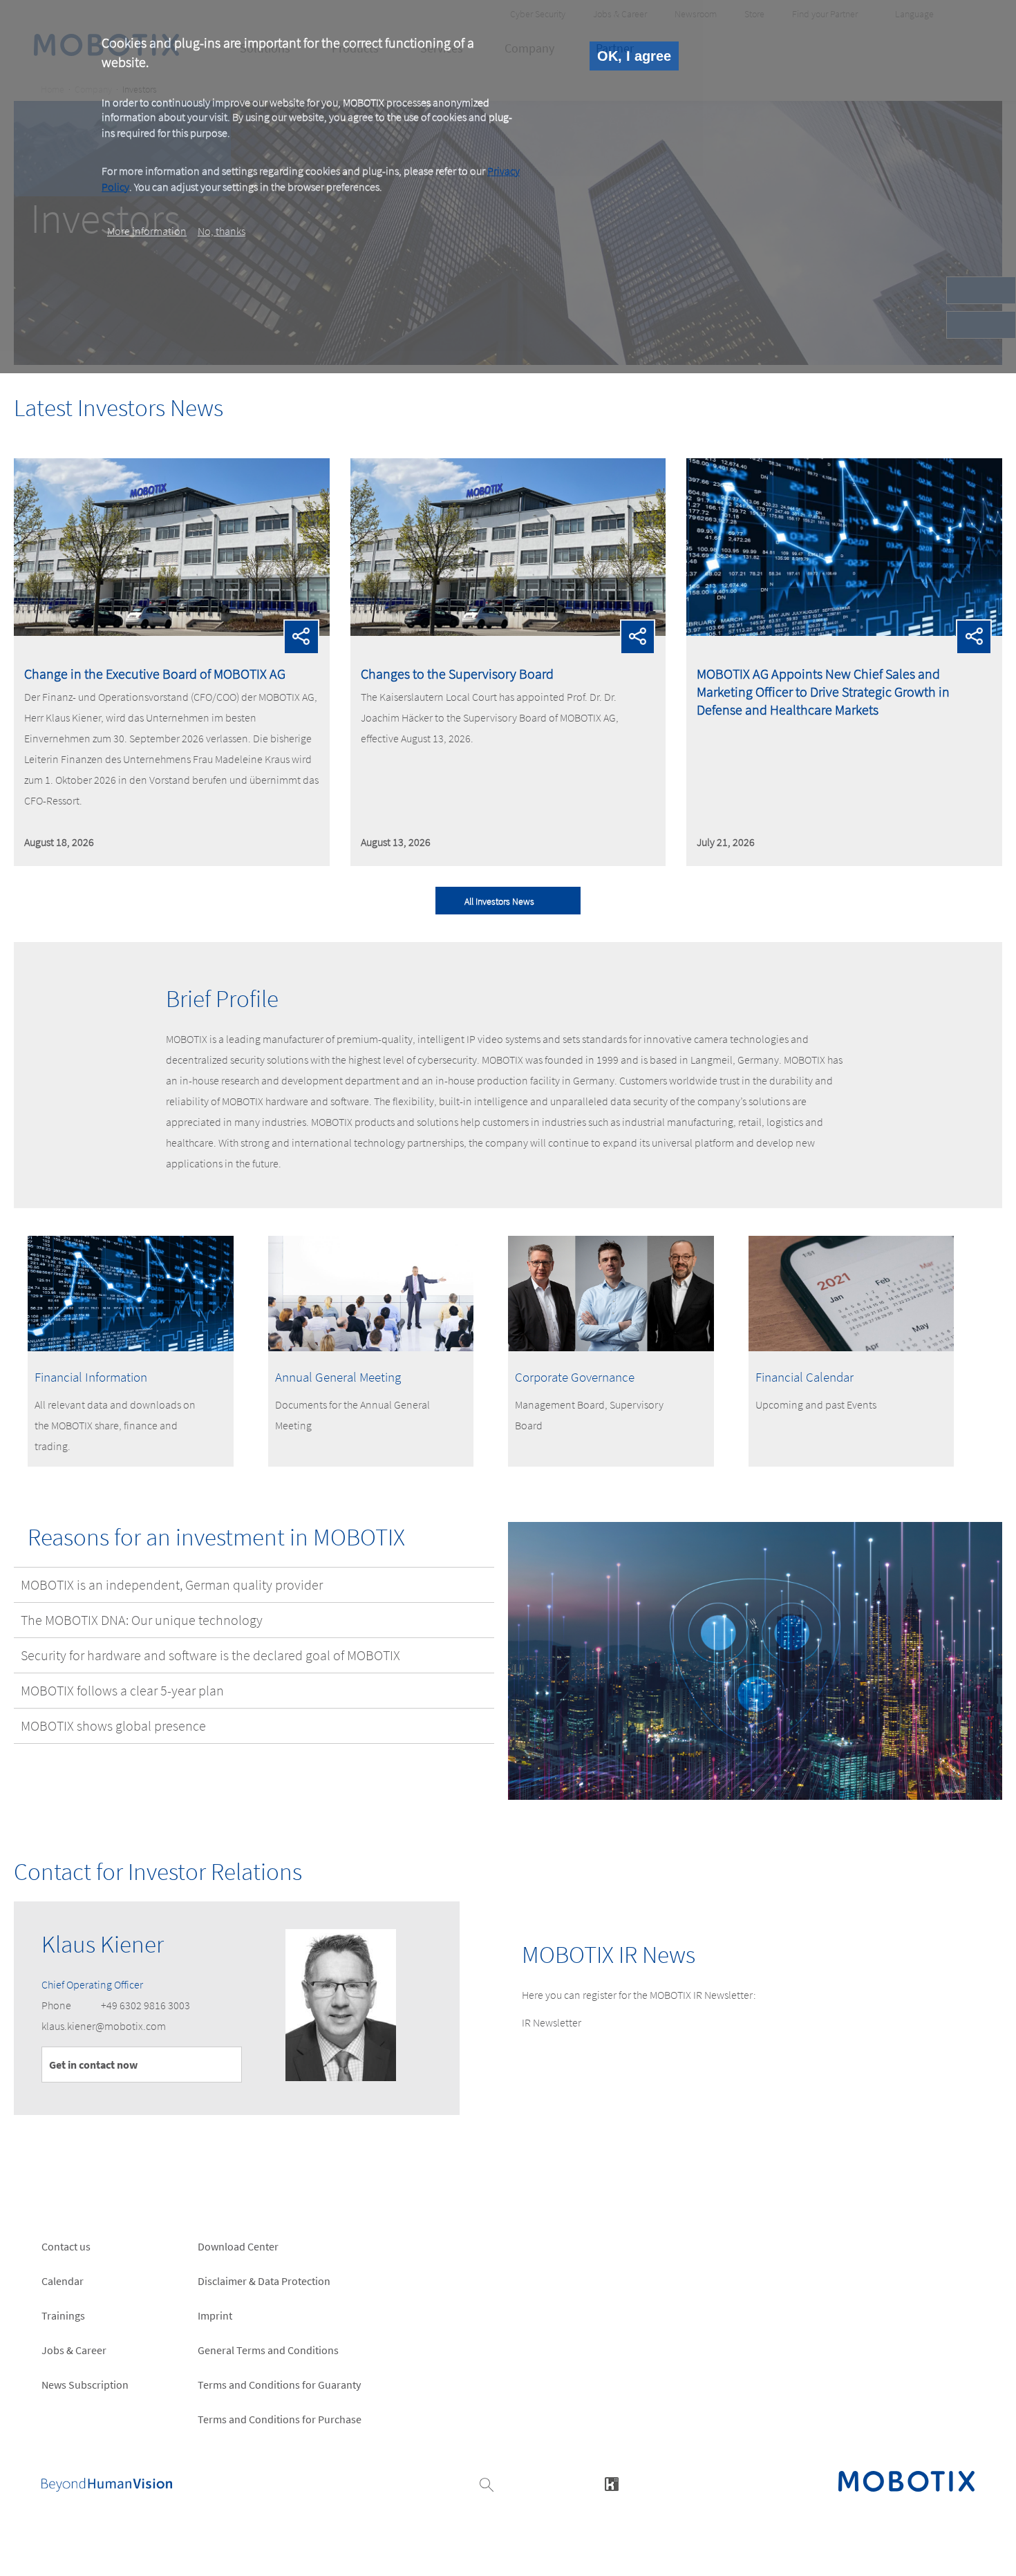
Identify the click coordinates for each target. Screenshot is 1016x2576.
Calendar (63, 2281)
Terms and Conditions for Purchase (280, 2419)
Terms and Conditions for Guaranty (279, 2385)
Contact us (66, 2246)
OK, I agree (634, 56)
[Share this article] (301, 637)
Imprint (215, 2315)
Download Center (238, 2246)
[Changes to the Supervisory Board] (508, 632)
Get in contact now (93, 2065)
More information (147, 231)
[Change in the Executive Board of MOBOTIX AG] (172, 632)
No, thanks (222, 231)
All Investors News (499, 901)
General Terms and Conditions (268, 2350)
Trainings (63, 2315)
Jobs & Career (74, 2350)
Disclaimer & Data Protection (264, 2281)
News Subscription (85, 2385)
